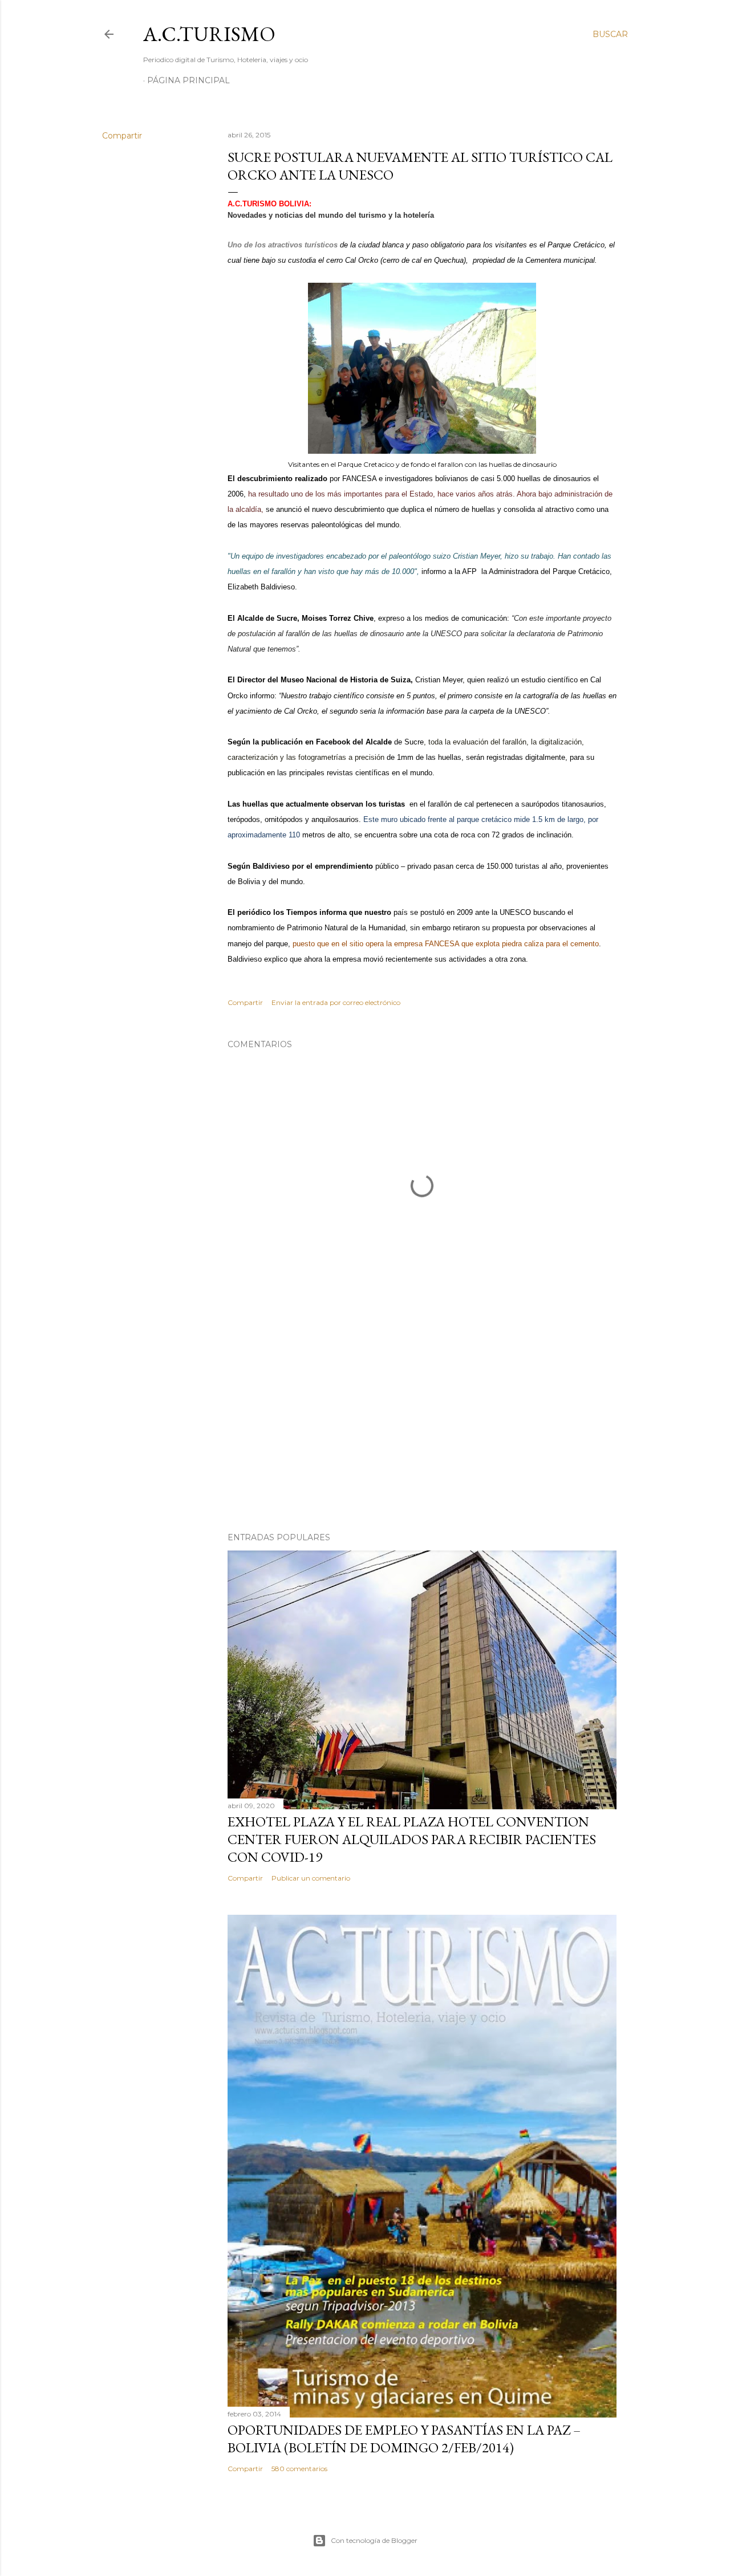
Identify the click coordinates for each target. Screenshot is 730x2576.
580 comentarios (299, 2469)
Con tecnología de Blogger (374, 2540)
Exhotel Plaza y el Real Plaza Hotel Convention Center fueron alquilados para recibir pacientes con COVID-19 (412, 1839)
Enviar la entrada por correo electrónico (336, 1002)
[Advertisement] (422, 1424)
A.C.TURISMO (209, 34)
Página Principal (188, 80)
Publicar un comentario (311, 1878)
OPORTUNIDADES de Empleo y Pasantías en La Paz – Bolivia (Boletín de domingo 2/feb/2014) (404, 2439)
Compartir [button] (122, 136)
